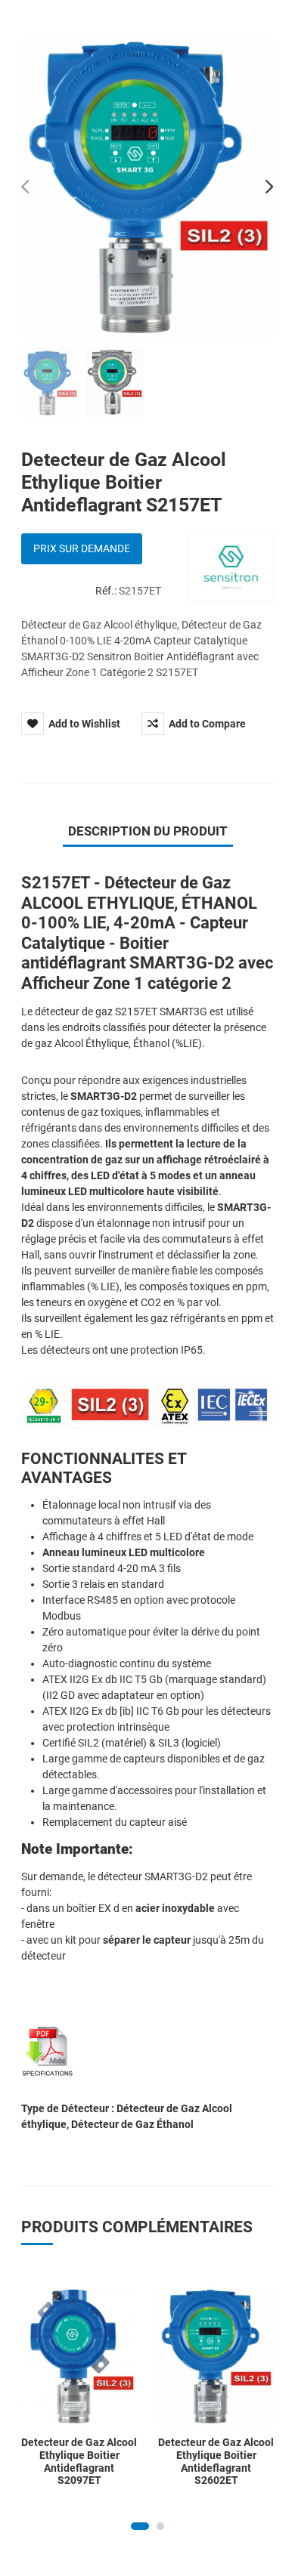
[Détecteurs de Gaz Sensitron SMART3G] (48, 2050)
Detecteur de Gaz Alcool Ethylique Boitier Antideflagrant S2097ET (79, 2461)
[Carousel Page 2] (160, 2526)
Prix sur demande (82, 548)
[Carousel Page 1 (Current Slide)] (140, 2526)
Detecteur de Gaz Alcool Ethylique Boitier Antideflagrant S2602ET (216, 2461)
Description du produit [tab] (148, 831)
